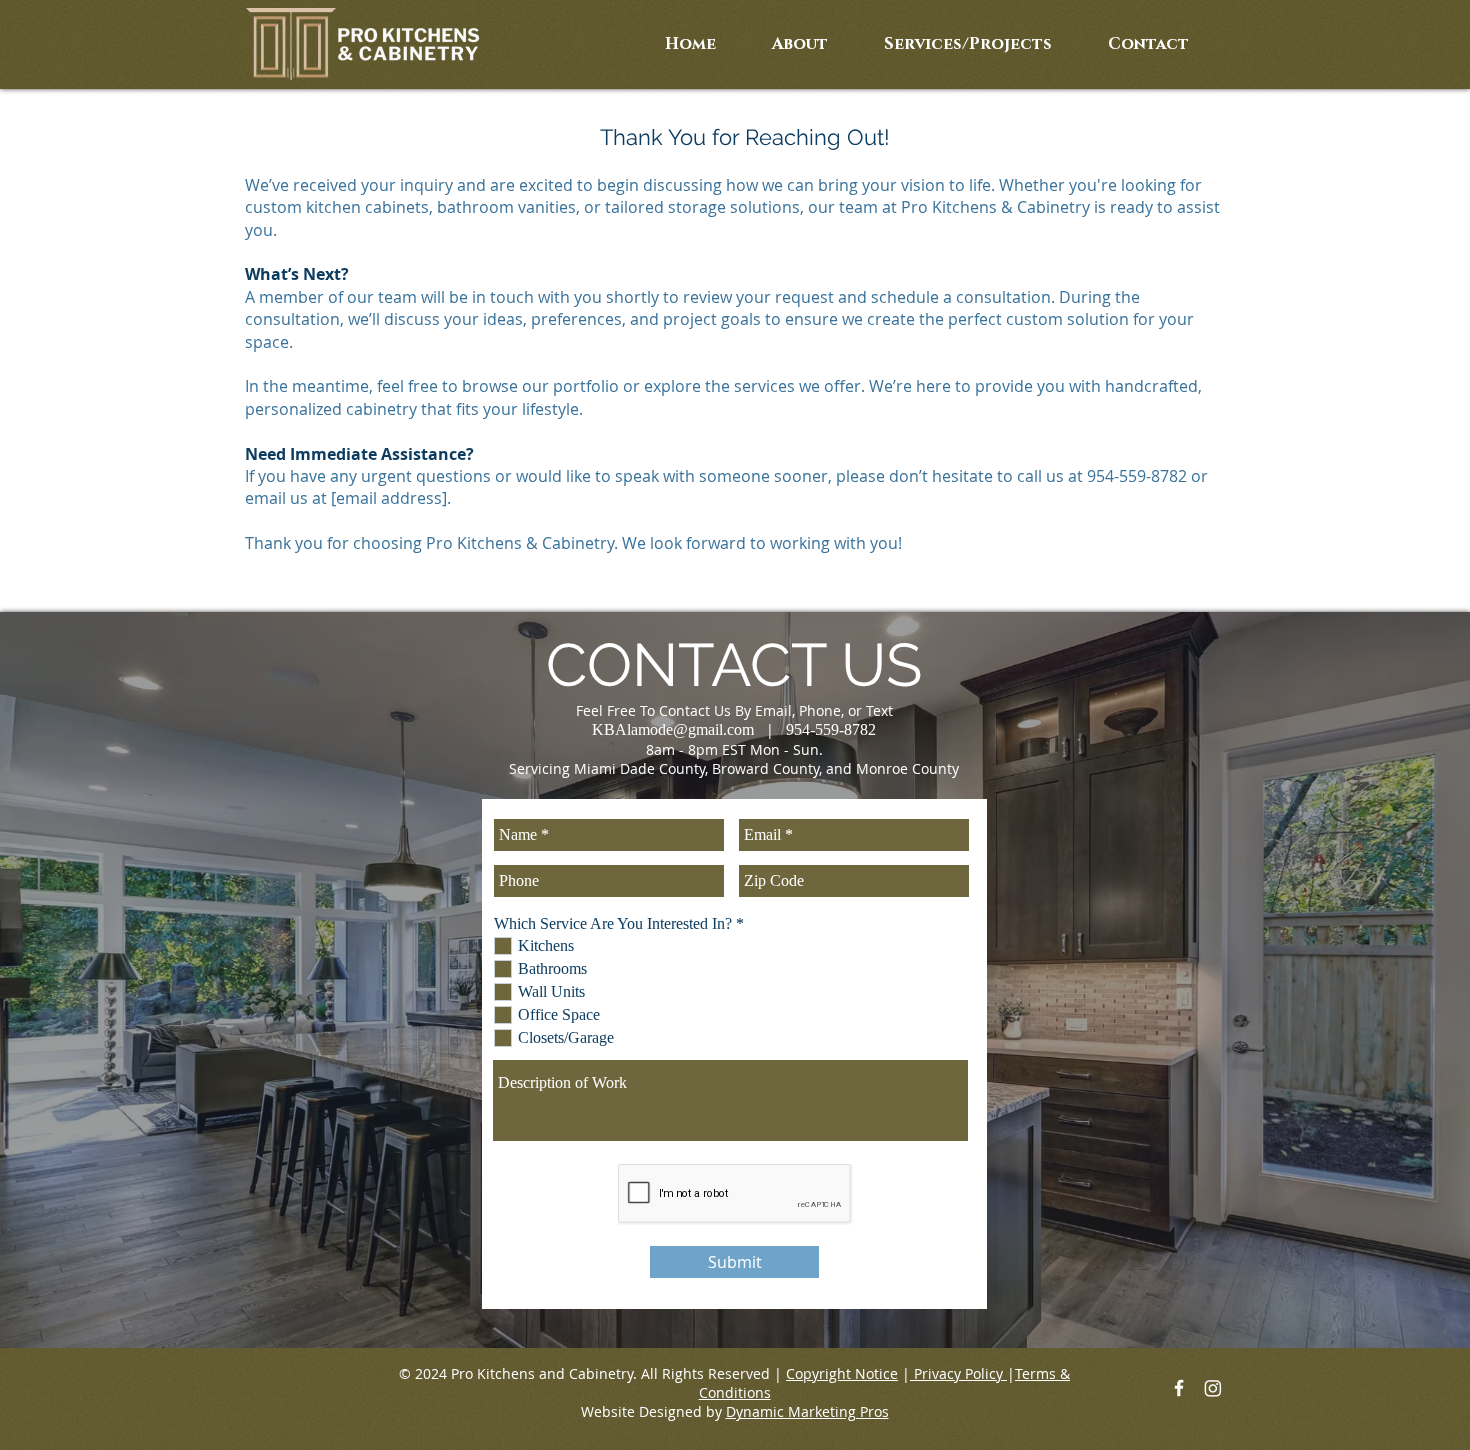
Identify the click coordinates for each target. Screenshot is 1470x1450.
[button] (968, 44)
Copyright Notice (842, 1373)
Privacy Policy (958, 1373)
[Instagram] (1213, 1388)
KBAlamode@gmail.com (673, 729)
